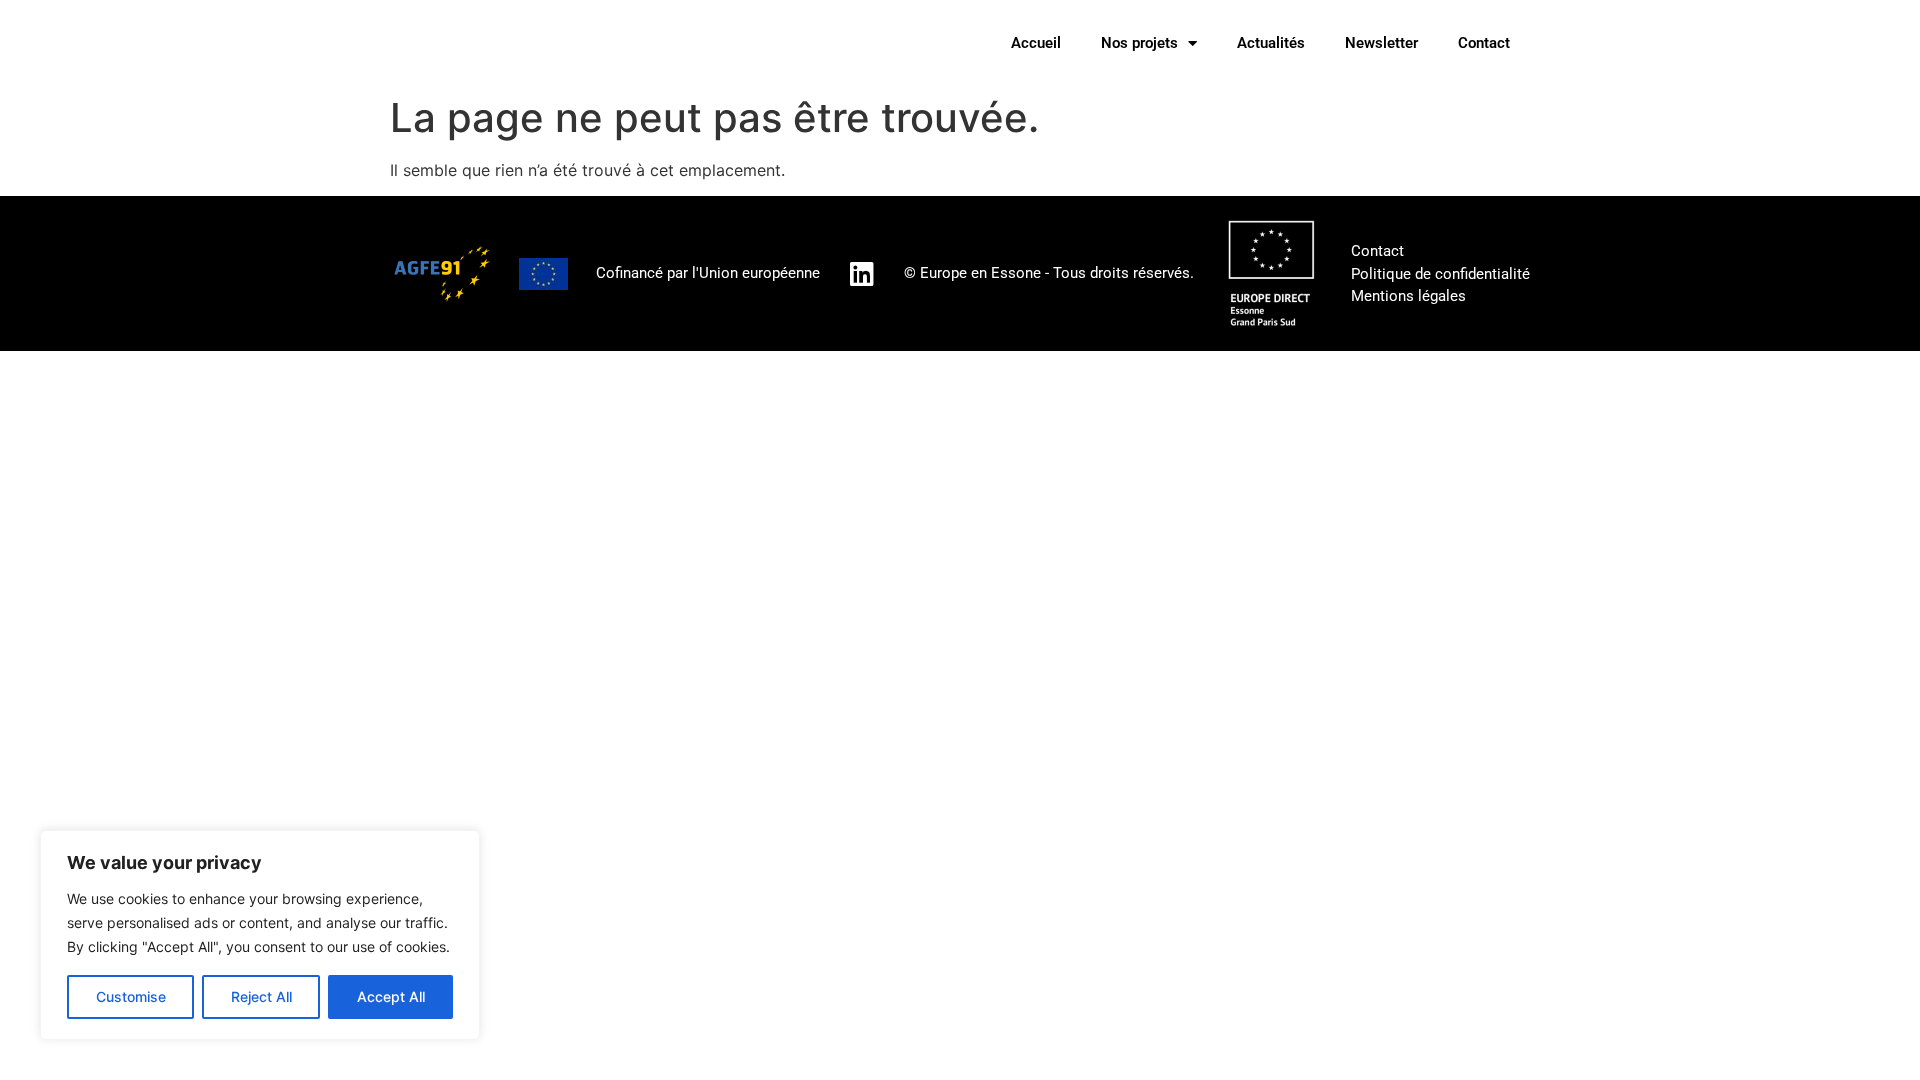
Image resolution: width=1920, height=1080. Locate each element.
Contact (1484, 43)
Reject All (261, 996)
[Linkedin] (862, 273)
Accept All (391, 996)
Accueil (1036, 43)
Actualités (1271, 43)
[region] (260, 935)
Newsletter (1381, 43)
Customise (131, 996)
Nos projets (1139, 43)
